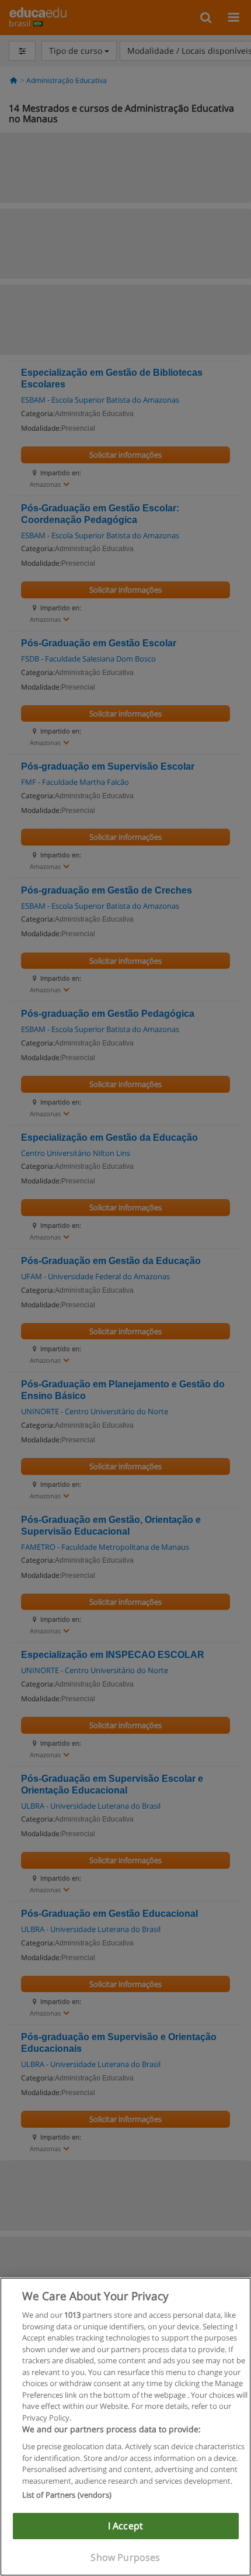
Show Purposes (125, 2557)
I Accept (125, 2526)
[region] (125, 2427)
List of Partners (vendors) (67, 2495)
